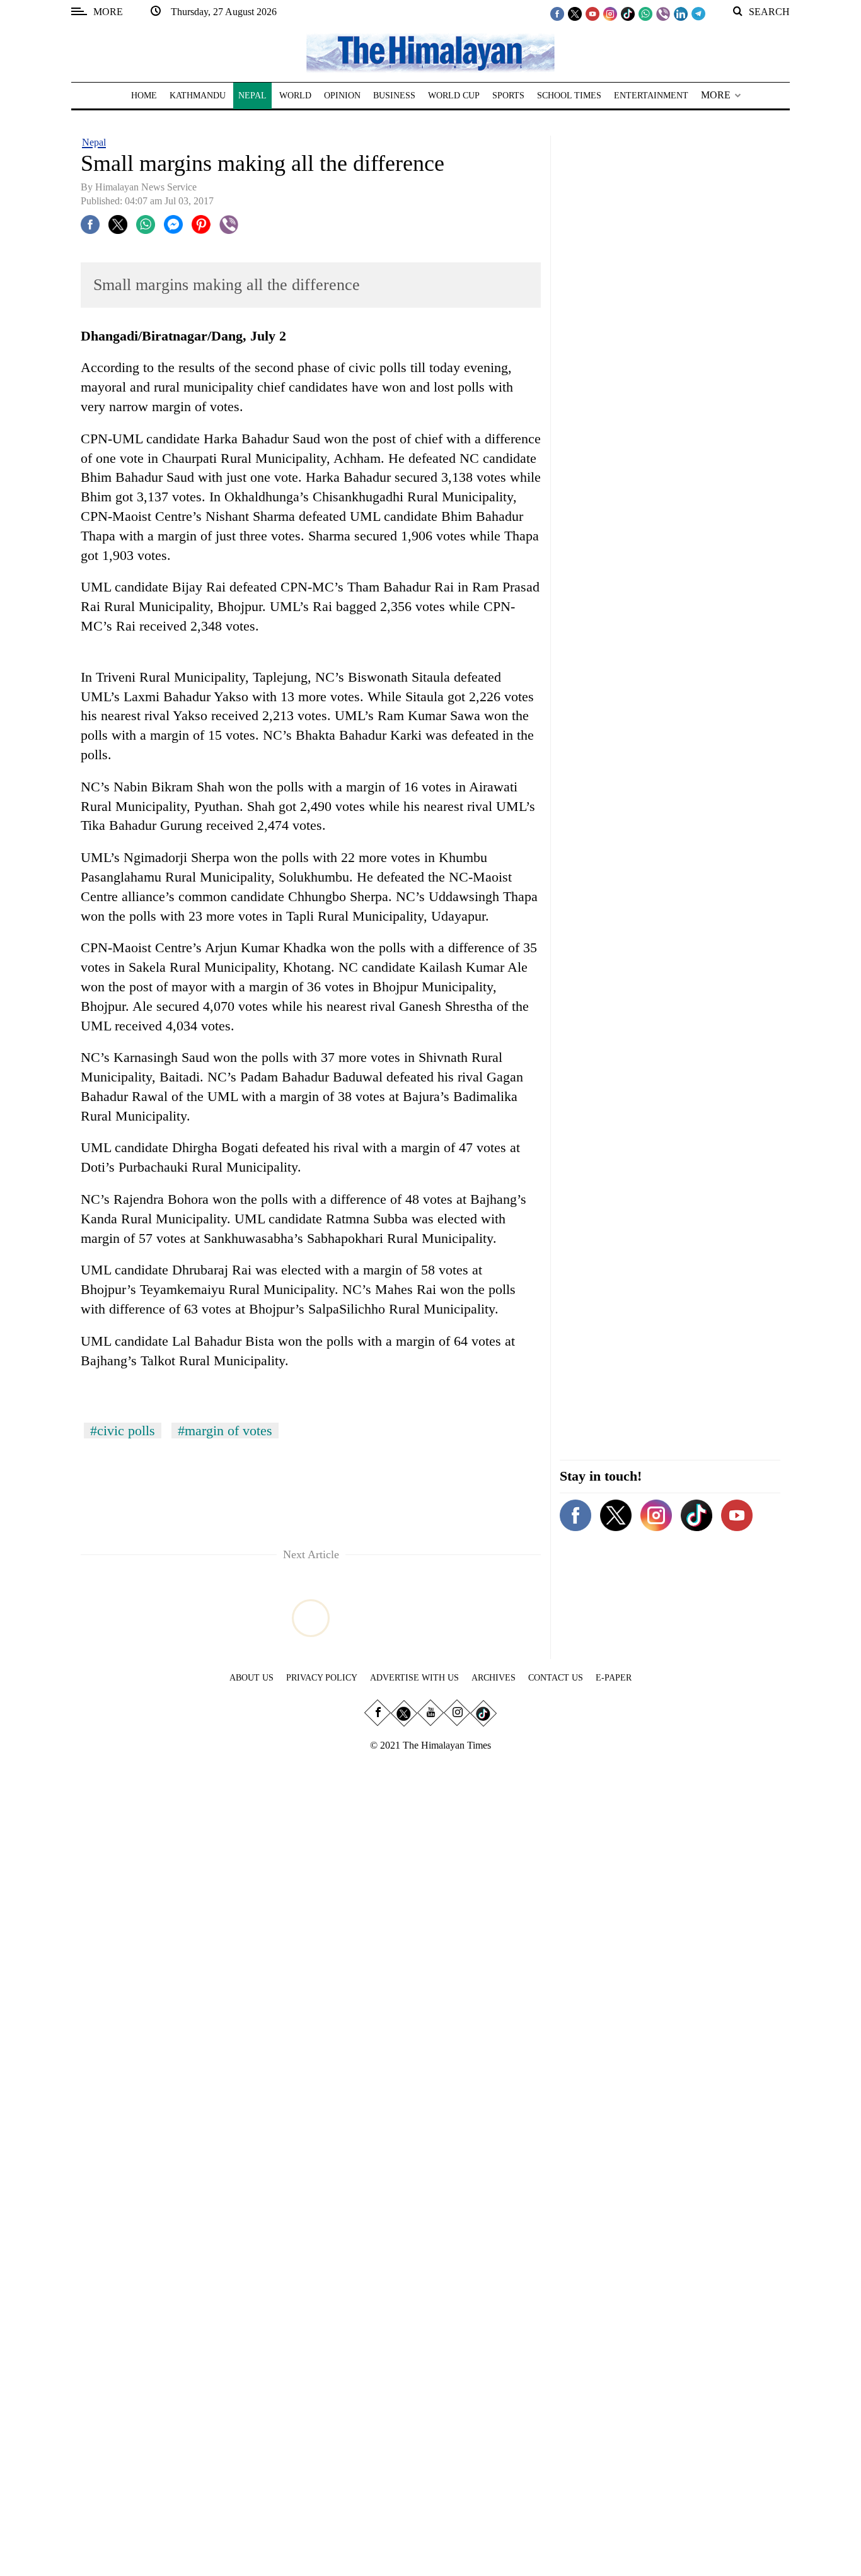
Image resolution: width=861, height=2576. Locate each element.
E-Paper (614, 1678)
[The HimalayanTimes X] (575, 13)
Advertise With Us (414, 1678)
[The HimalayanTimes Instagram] (610, 13)
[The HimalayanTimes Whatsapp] (645, 13)
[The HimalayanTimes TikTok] (628, 13)
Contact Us (556, 1678)
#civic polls (123, 1431)
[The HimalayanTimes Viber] (663, 13)
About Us (251, 1678)
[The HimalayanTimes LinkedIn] (681, 13)
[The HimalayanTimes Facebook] (557, 13)
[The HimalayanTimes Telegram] (698, 13)
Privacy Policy (322, 1678)
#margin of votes (225, 1431)
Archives (494, 1678)
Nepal (94, 142)
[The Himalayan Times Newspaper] (430, 52)
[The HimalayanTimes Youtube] (592, 13)
